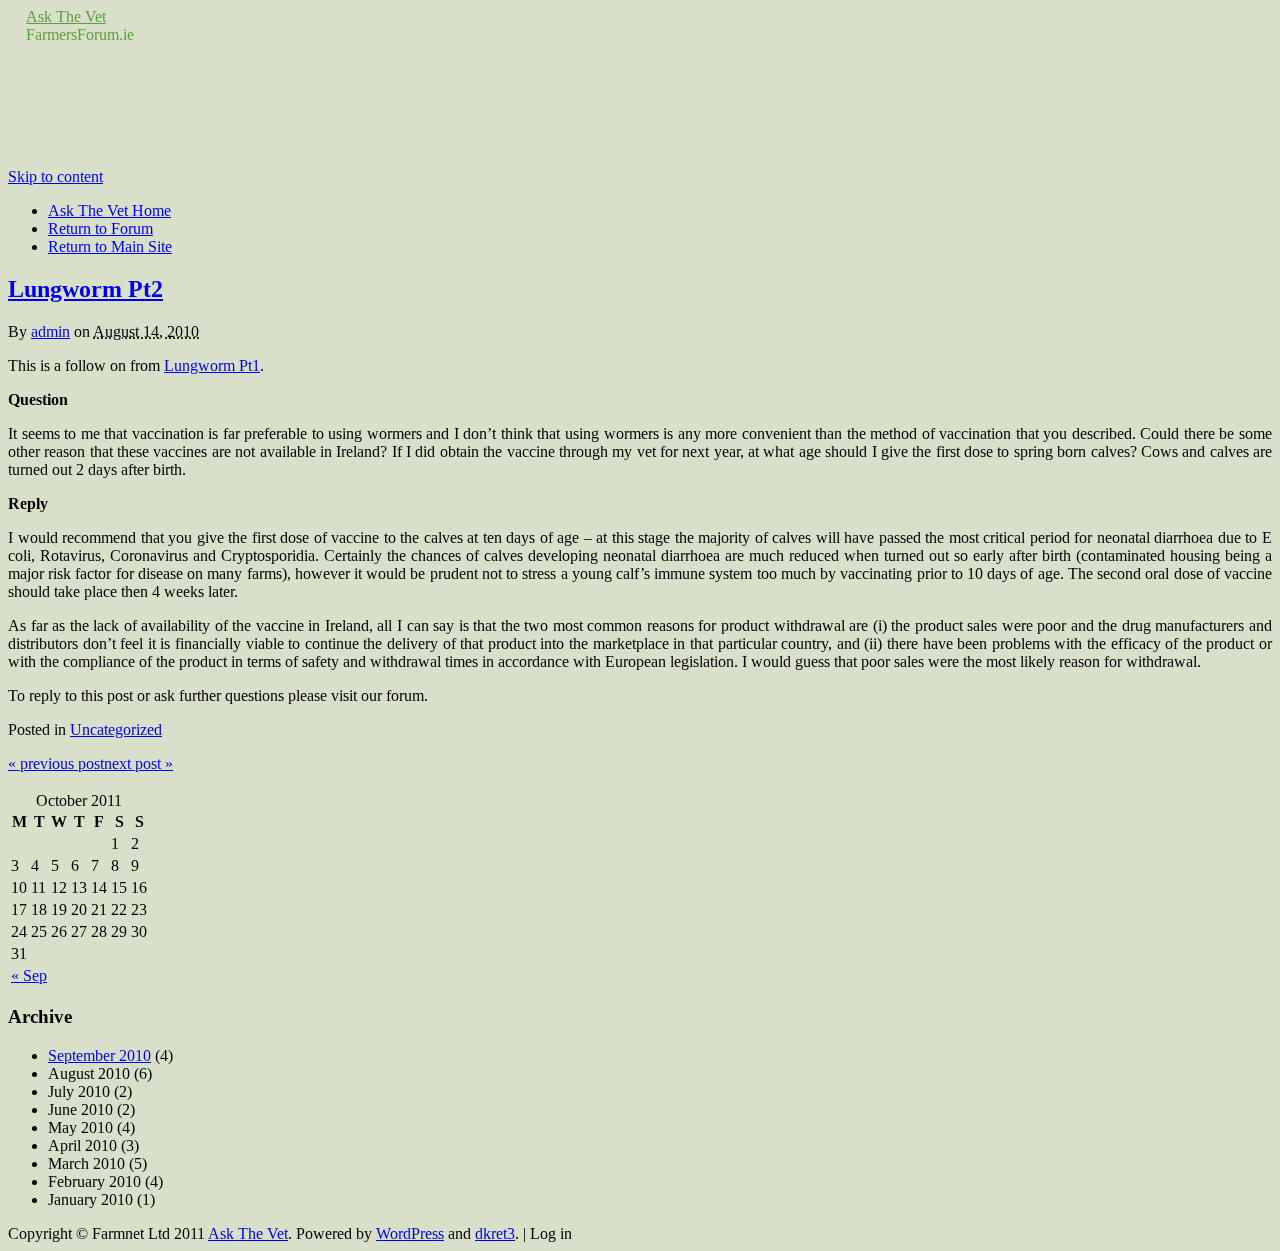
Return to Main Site (110, 246)
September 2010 (99, 1055)
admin (50, 331)
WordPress (410, 1233)
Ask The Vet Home (109, 210)
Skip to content (55, 176)
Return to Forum (100, 228)
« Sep (29, 975)
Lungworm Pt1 (212, 365)
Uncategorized (116, 729)
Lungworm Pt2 (85, 289)
